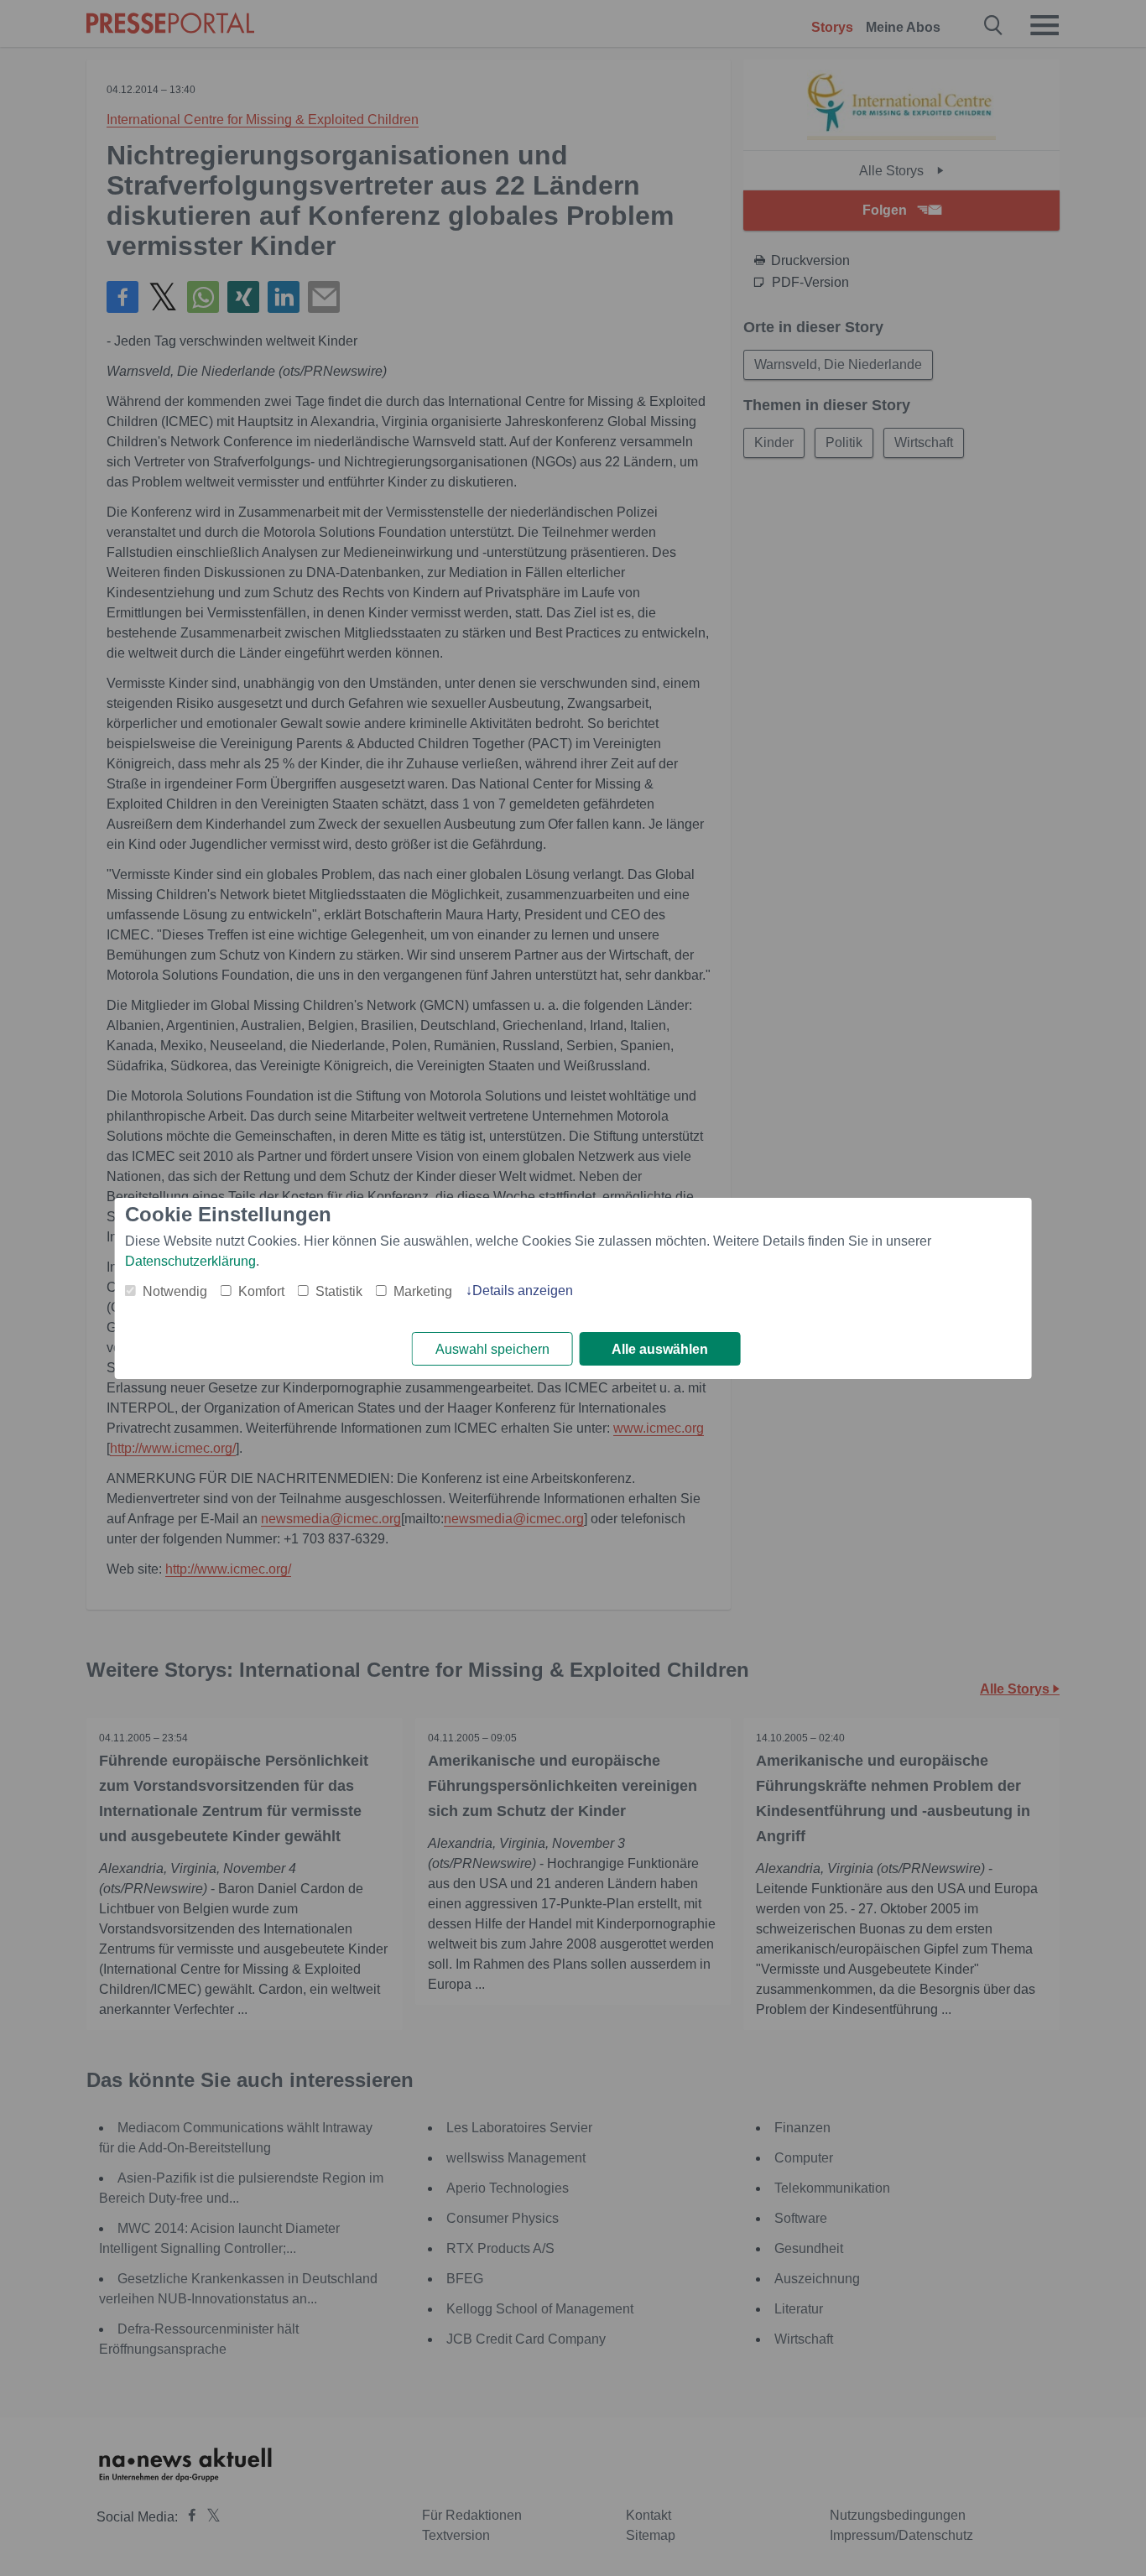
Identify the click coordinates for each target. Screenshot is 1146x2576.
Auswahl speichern (492, 1349)
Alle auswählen (660, 1349)
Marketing (423, 1291)
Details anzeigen (523, 1291)
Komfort (261, 1291)
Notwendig (175, 1291)
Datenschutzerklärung (190, 1261)
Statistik (339, 1291)
